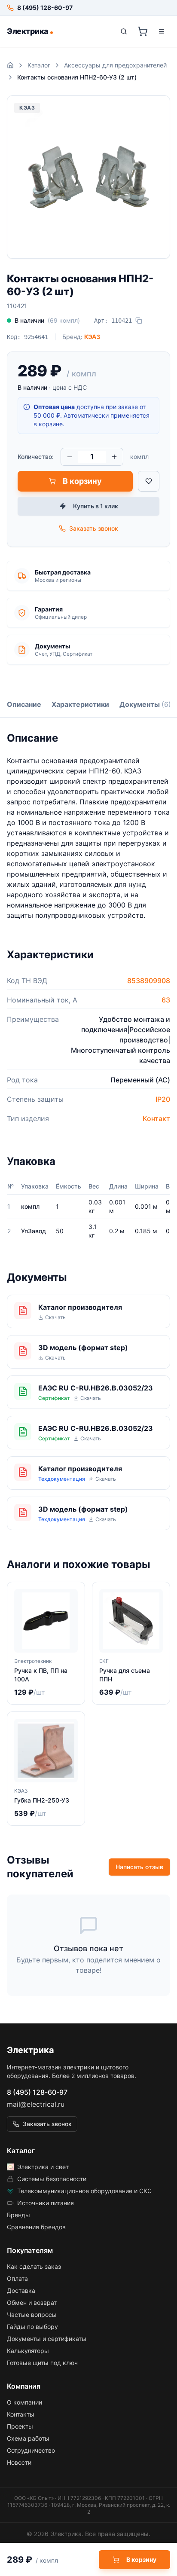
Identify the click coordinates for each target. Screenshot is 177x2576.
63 (166, 1000)
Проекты (20, 2426)
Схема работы (28, 2438)
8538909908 (149, 981)
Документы (145, 704)
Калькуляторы (28, 2351)
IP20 (163, 1099)
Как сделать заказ (34, 2266)
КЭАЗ (92, 337)
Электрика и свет (43, 2167)
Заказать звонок (94, 528)
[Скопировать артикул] (139, 321)
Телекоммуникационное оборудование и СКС (84, 2191)
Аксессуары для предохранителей (115, 65)
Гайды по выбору (32, 2327)
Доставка (21, 2290)
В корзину (82, 481)
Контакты (21, 2414)
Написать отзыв (139, 1867)
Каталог (39, 65)
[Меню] (162, 31)
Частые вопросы (32, 2315)
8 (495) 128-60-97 (37, 2092)
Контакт (156, 1118)
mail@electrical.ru (36, 2104)
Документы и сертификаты (47, 2339)
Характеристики (80, 704)
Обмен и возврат (32, 2303)
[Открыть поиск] (124, 31)
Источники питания (46, 2203)
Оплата (17, 2278)
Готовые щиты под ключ (42, 2363)
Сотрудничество (31, 2450)
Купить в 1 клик (96, 506)
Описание (24, 704)
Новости (19, 2462)
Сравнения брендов (36, 2227)
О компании (24, 2402)
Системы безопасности (52, 2179)
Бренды (18, 2215)
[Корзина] (143, 31)
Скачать (55, 1317)
